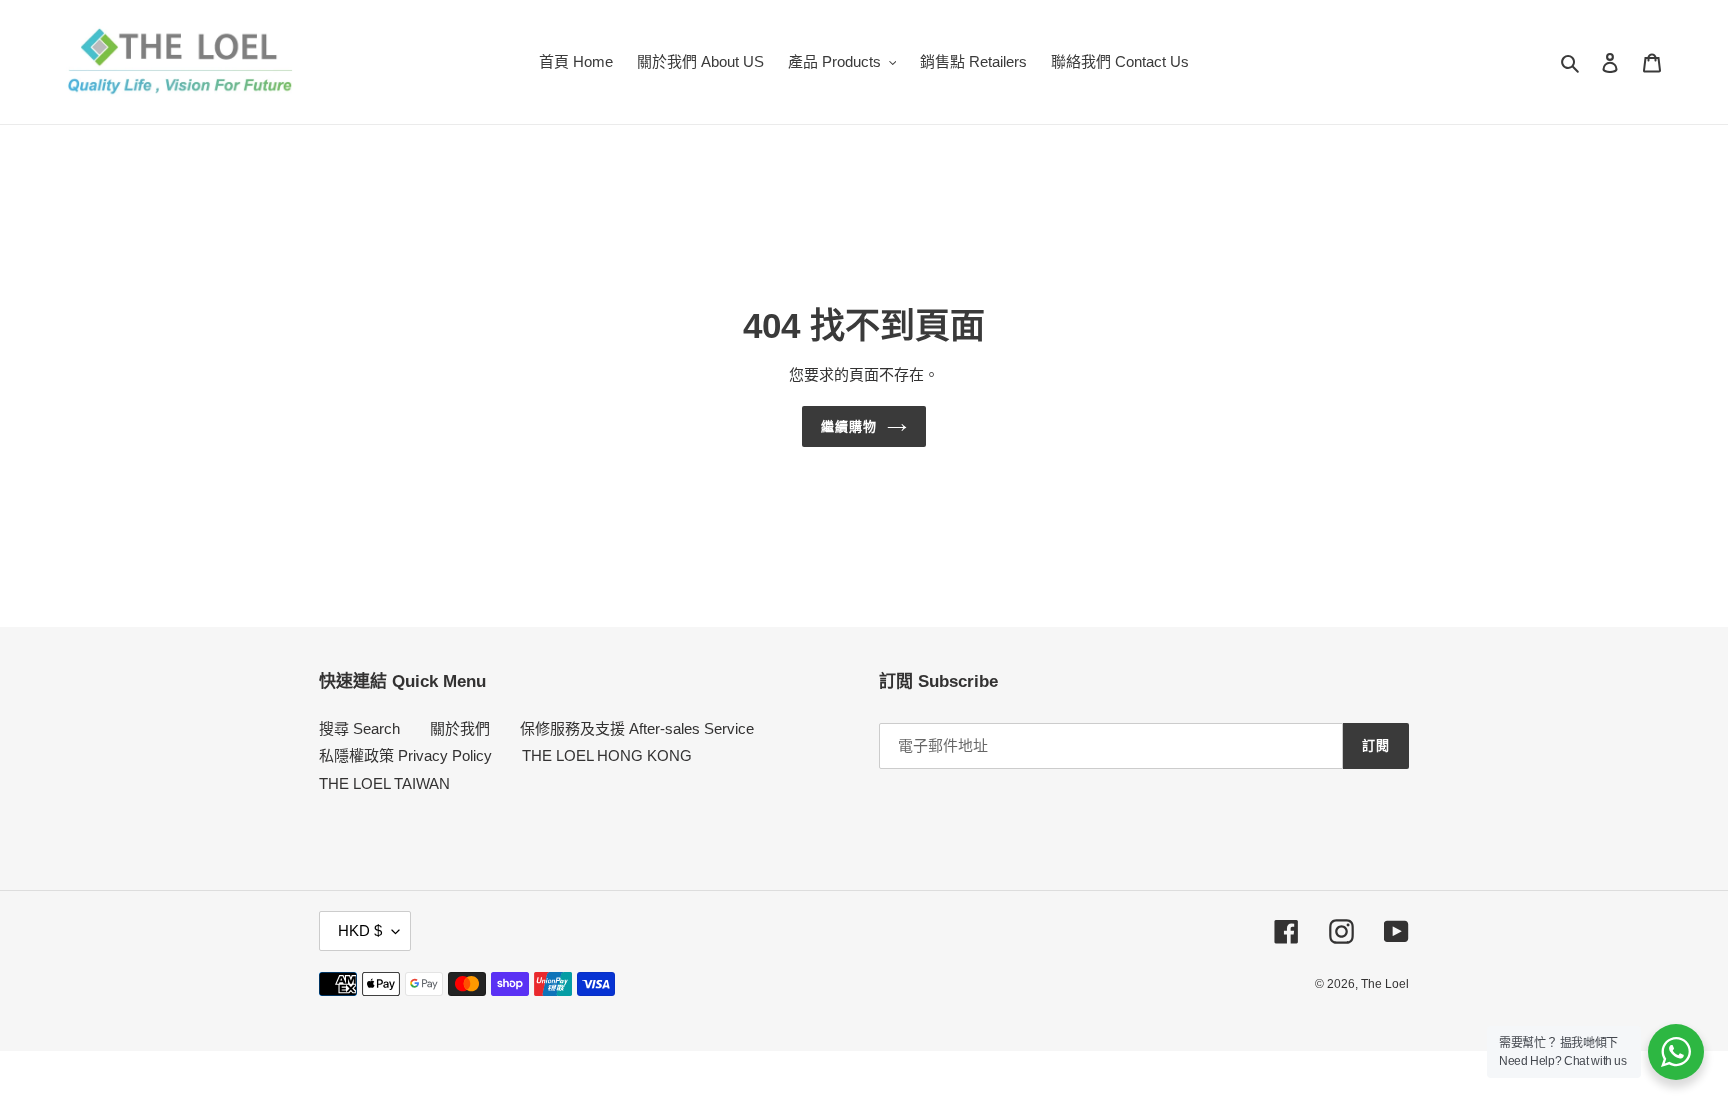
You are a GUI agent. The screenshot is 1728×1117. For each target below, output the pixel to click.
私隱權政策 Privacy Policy (405, 755)
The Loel (1385, 984)
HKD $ (360, 930)
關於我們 (460, 728)
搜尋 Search (359, 728)
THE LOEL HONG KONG (607, 755)
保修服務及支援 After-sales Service (637, 728)
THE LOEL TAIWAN (384, 783)
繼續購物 (849, 426)
